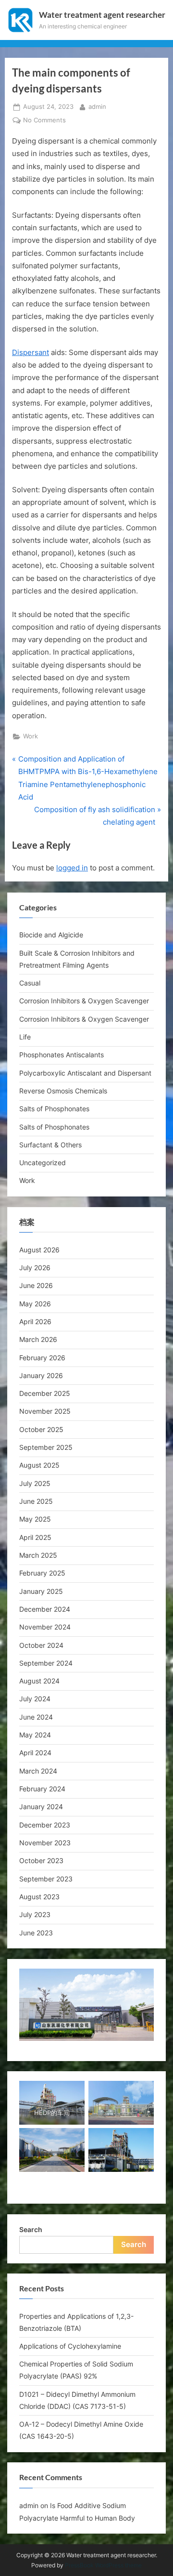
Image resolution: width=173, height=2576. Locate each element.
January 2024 (41, 1807)
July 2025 (35, 1483)
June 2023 (36, 1933)
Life (25, 1037)
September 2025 (46, 1447)
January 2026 (41, 1375)
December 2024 (45, 1609)
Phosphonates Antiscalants (62, 1055)
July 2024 (35, 1699)
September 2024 (46, 1663)
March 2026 (38, 1339)
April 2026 (35, 1321)
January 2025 (41, 1591)
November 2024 (45, 1627)
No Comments (44, 121)
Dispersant (31, 352)
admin (97, 106)
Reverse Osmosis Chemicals (63, 1091)
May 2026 (35, 1304)
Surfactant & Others (50, 1145)
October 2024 (41, 1645)
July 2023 (35, 1914)
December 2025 (45, 1393)
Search (31, 2229)
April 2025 (35, 1537)
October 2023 (41, 1860)
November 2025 (45, 1411)
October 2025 (41, 1429)
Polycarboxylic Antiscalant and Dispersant (85, 1073)
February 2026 (42, 1358)
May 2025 (35, 1519)
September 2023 (46, 1879)
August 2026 (39, 1250)
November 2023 (45, 1843)
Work (31, 736)
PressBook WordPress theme (103, 2565)
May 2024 (35, 1735)
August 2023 (39, 1897)
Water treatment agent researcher (102, 15)
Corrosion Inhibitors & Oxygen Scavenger (84, 1001)
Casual (30, 983)
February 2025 (42, 1573)
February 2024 (42, 1789)
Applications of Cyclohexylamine (70, 2346)
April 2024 (35, 1753)
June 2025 (36, 1501)
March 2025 (38, 1555)
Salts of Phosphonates (54, 1109)
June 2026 (36, 1285)
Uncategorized (43, 1163)
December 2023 (45, 1825)
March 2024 (38, 1771)
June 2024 (36, 1717)
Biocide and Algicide (51, 935)
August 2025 (39, 1465)
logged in (72, 868)
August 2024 (39, 1681)
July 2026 (35, 1268)
